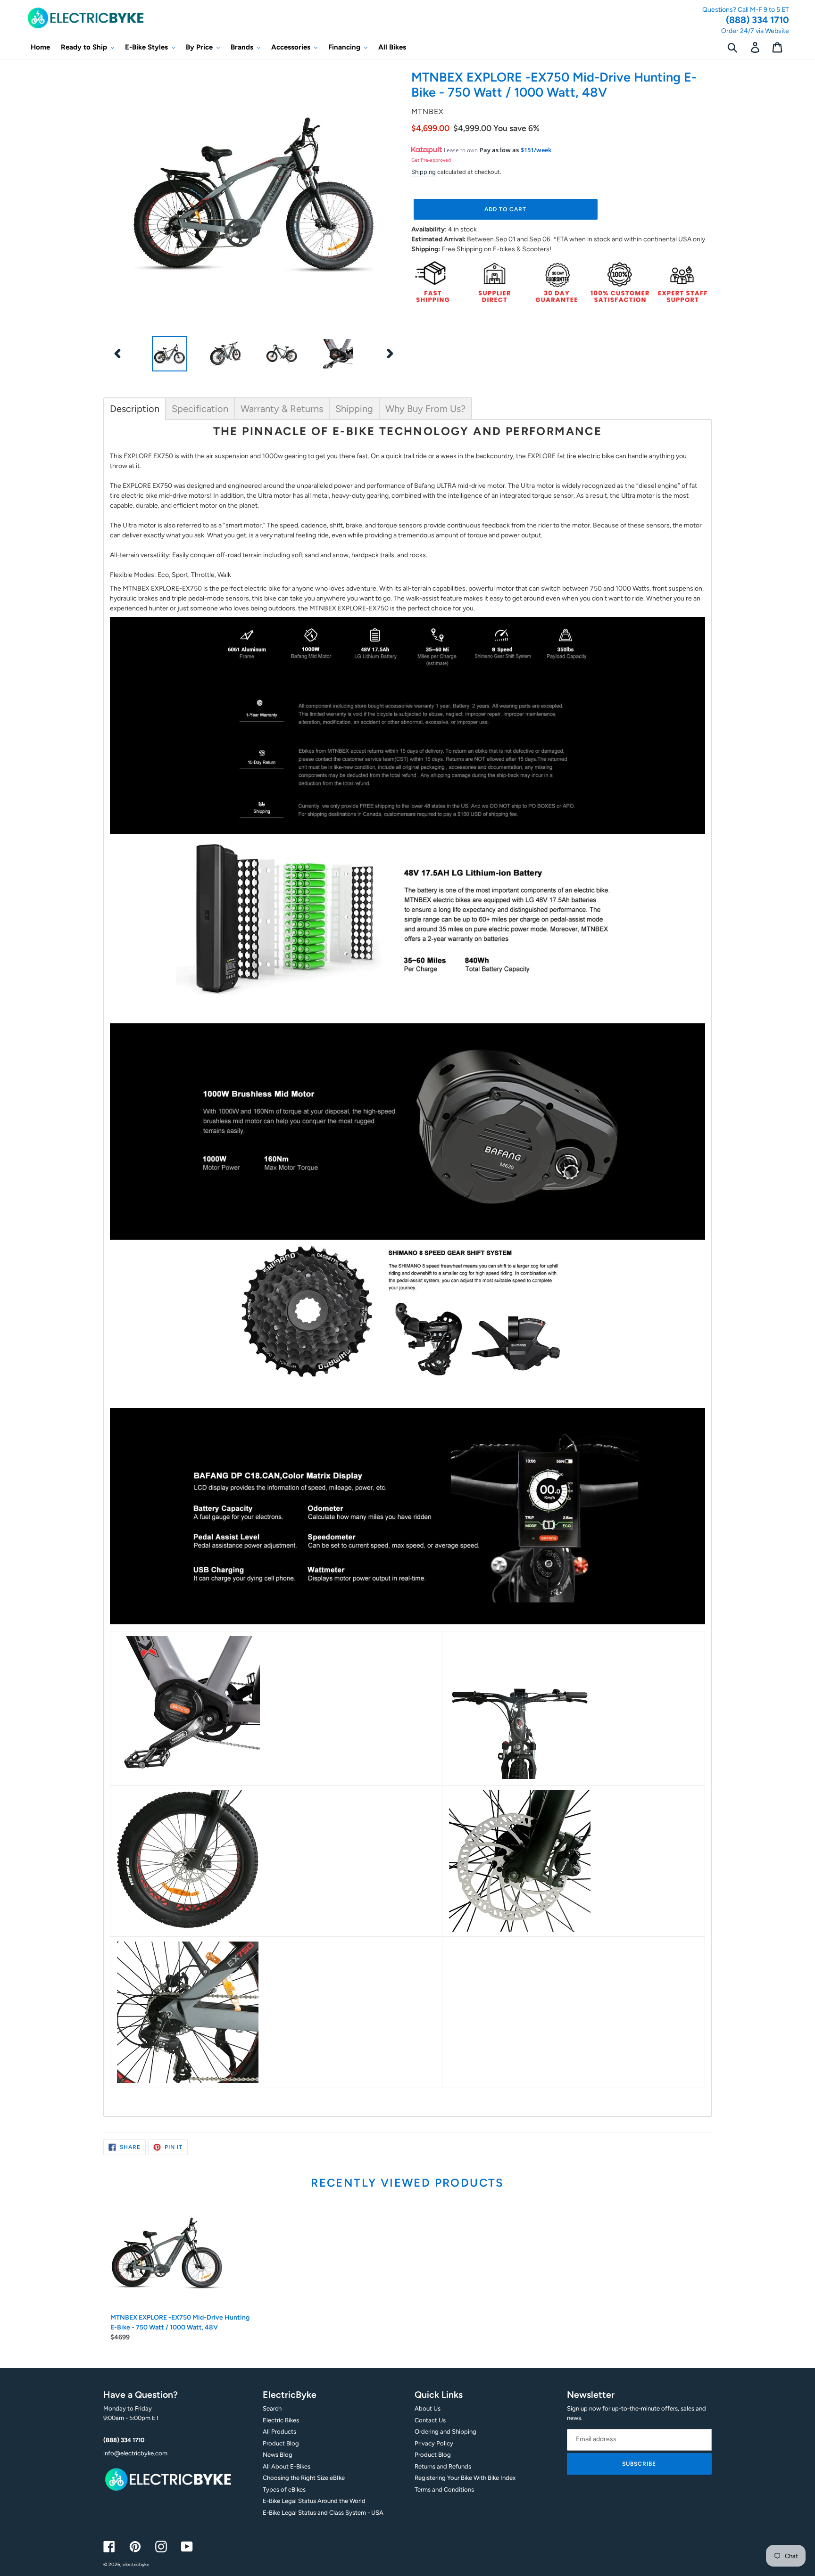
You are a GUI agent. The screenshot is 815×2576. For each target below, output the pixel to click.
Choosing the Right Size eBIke (304, 2478)
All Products (279, 2432)
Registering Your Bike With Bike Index (465, 2478)
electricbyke (136, 2564)
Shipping (424, 172)
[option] (170, 354)
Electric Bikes (281, 2420)
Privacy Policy (434, 2443)
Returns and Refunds (443, 2466)
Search (272, 2408)
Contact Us (430, 2420)
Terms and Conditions (444, 2490)
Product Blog (281, 2443)
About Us (428, 2408)
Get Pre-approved (431, 160)
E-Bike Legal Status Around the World (314, 2501)
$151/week (536, 150)
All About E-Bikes (287, 2466)
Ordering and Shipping (445, 2432)
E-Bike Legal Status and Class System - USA (323, 2513)
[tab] (135, 409)
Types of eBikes (284, 2490)
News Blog (278, 2455)
